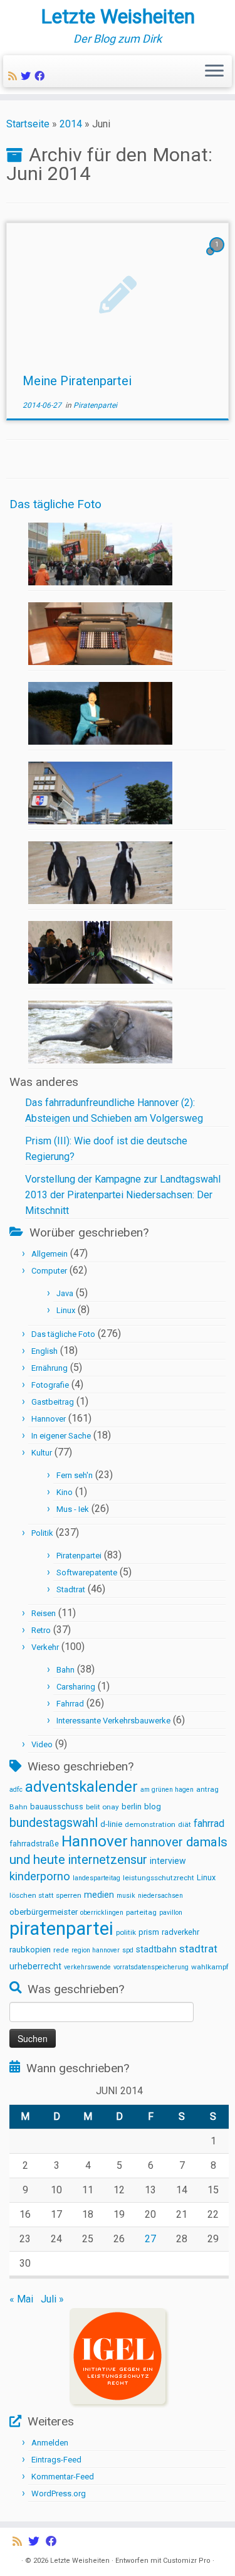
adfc (16, 1790)
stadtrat (198, 1949)
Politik (42, 1533)
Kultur (42, 1453)
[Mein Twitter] (28, 76)
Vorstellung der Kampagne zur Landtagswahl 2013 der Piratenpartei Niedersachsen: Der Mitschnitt (123, 1195)
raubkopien (30, 1950)
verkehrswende (87, 1967)
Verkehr (45, 1647)
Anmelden (50, 2443)
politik (126, 1932)
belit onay (102, 1807)
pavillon (171, 1913)
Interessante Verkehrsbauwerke (113, 1721)
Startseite (28, 124)
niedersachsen (160, 1896)
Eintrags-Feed (56, 2460)
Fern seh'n (75, 1475)
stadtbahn (156, 1949)
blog (153, 1807)
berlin (132, 1807)
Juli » (52, 2299)
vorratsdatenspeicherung (151, 1967)
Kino (65, 1492)
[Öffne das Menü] (214, 72)
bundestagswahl (54, 1823)
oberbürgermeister (44, 1912)
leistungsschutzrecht (159, 1878)
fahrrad (209, 1823)
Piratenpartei (95, 405)
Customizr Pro (187, 2561)
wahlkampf (210, 1967)
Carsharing (76, 1687)
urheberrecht (35, 1966)
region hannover (96, 1950)
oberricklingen (102, 1913)
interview (168, 1861)
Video (42, 1744)
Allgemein (50, 1254)
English (44, 1351)
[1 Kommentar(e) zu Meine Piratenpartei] (218, 256)
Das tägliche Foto (55, 504)
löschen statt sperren (45, 1895)
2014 (71, 124)
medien (99, 1895)
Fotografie (50, 1385)
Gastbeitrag (53, 1402)
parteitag (141, 1912)
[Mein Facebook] (41, 76)
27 (150, 2239)
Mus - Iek (73, 1509)
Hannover (49, 1419)
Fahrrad (70, 1704)
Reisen (44, 1613)
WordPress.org (59, 2494)
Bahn (65, 1670)
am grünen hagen (167, 1790)
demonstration (150, 1824)
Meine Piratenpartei (77, 381)
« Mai (21, 2299)
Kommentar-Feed (63, 2477)
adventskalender (81, 1787)
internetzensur (107, 1860)
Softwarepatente (87, 1573)
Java (65, 1293)
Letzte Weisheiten (118, 16)
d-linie (111, 1824)
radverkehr (180, 1932)
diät (185, 1824)
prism (149, 1932)
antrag (207, 1789)
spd (128, 1950)
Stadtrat (71, 1589)
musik (126, 1896)
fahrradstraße (34, 1844)
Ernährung (50, 1368)
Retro (41, 1630)
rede (61, 1950)
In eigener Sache (61, 1436)
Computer (49, 1271)
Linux (66, 1310)
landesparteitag (97, 1878)
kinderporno (40, 1876)
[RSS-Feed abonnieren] (14, 76)
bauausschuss (57, 1807)
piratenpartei (61, 1929)
